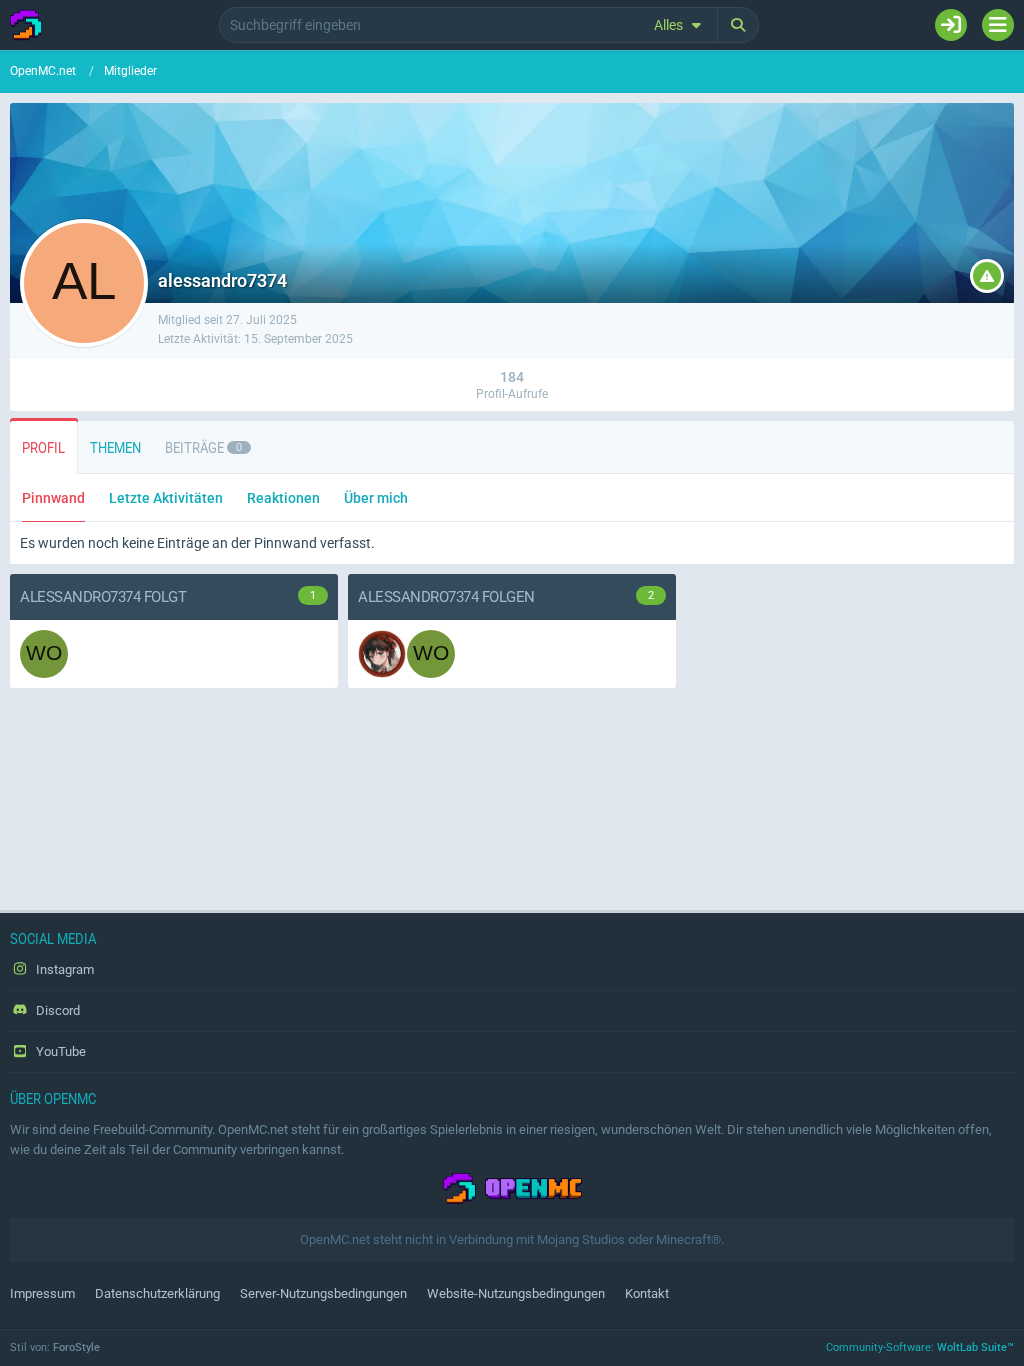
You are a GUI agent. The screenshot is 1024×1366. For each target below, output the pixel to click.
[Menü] (998, 25)
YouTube (59, 1051)
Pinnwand (53, 498)
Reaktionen (283, 498)
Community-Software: (920, 1347)
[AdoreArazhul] (382, 654)
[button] (681, 25)
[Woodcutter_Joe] (44, 654)
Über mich (376, 498)
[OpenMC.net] (26, 25)
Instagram (63, 969)
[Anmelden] (951, 25)
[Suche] (738, 25)
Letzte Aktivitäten (166, 498)
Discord (56, 1010)
